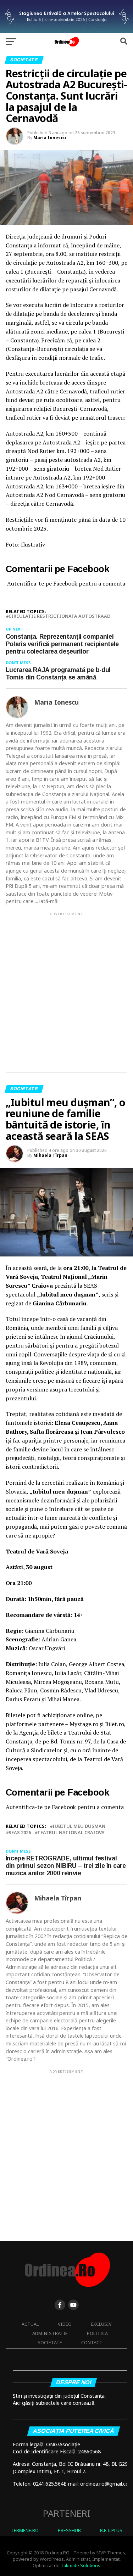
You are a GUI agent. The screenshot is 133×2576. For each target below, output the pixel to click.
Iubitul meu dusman (79, 1826)
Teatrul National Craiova (71, 1833)
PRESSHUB (69, 2530)
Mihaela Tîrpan (50, 1155)
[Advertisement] (66, 986)
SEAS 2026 (20, 1833)
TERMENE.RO (25, 2530)
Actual (30, 2324)
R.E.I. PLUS (111, 2530)
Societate (50, 2342)
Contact (92, 2342)
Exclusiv (101, 2324)
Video (65, 2324)
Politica (97, 2333)
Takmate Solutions (81, 2565)
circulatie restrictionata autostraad (59, 616)
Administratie (50, 2333)
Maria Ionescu (50, 138)
